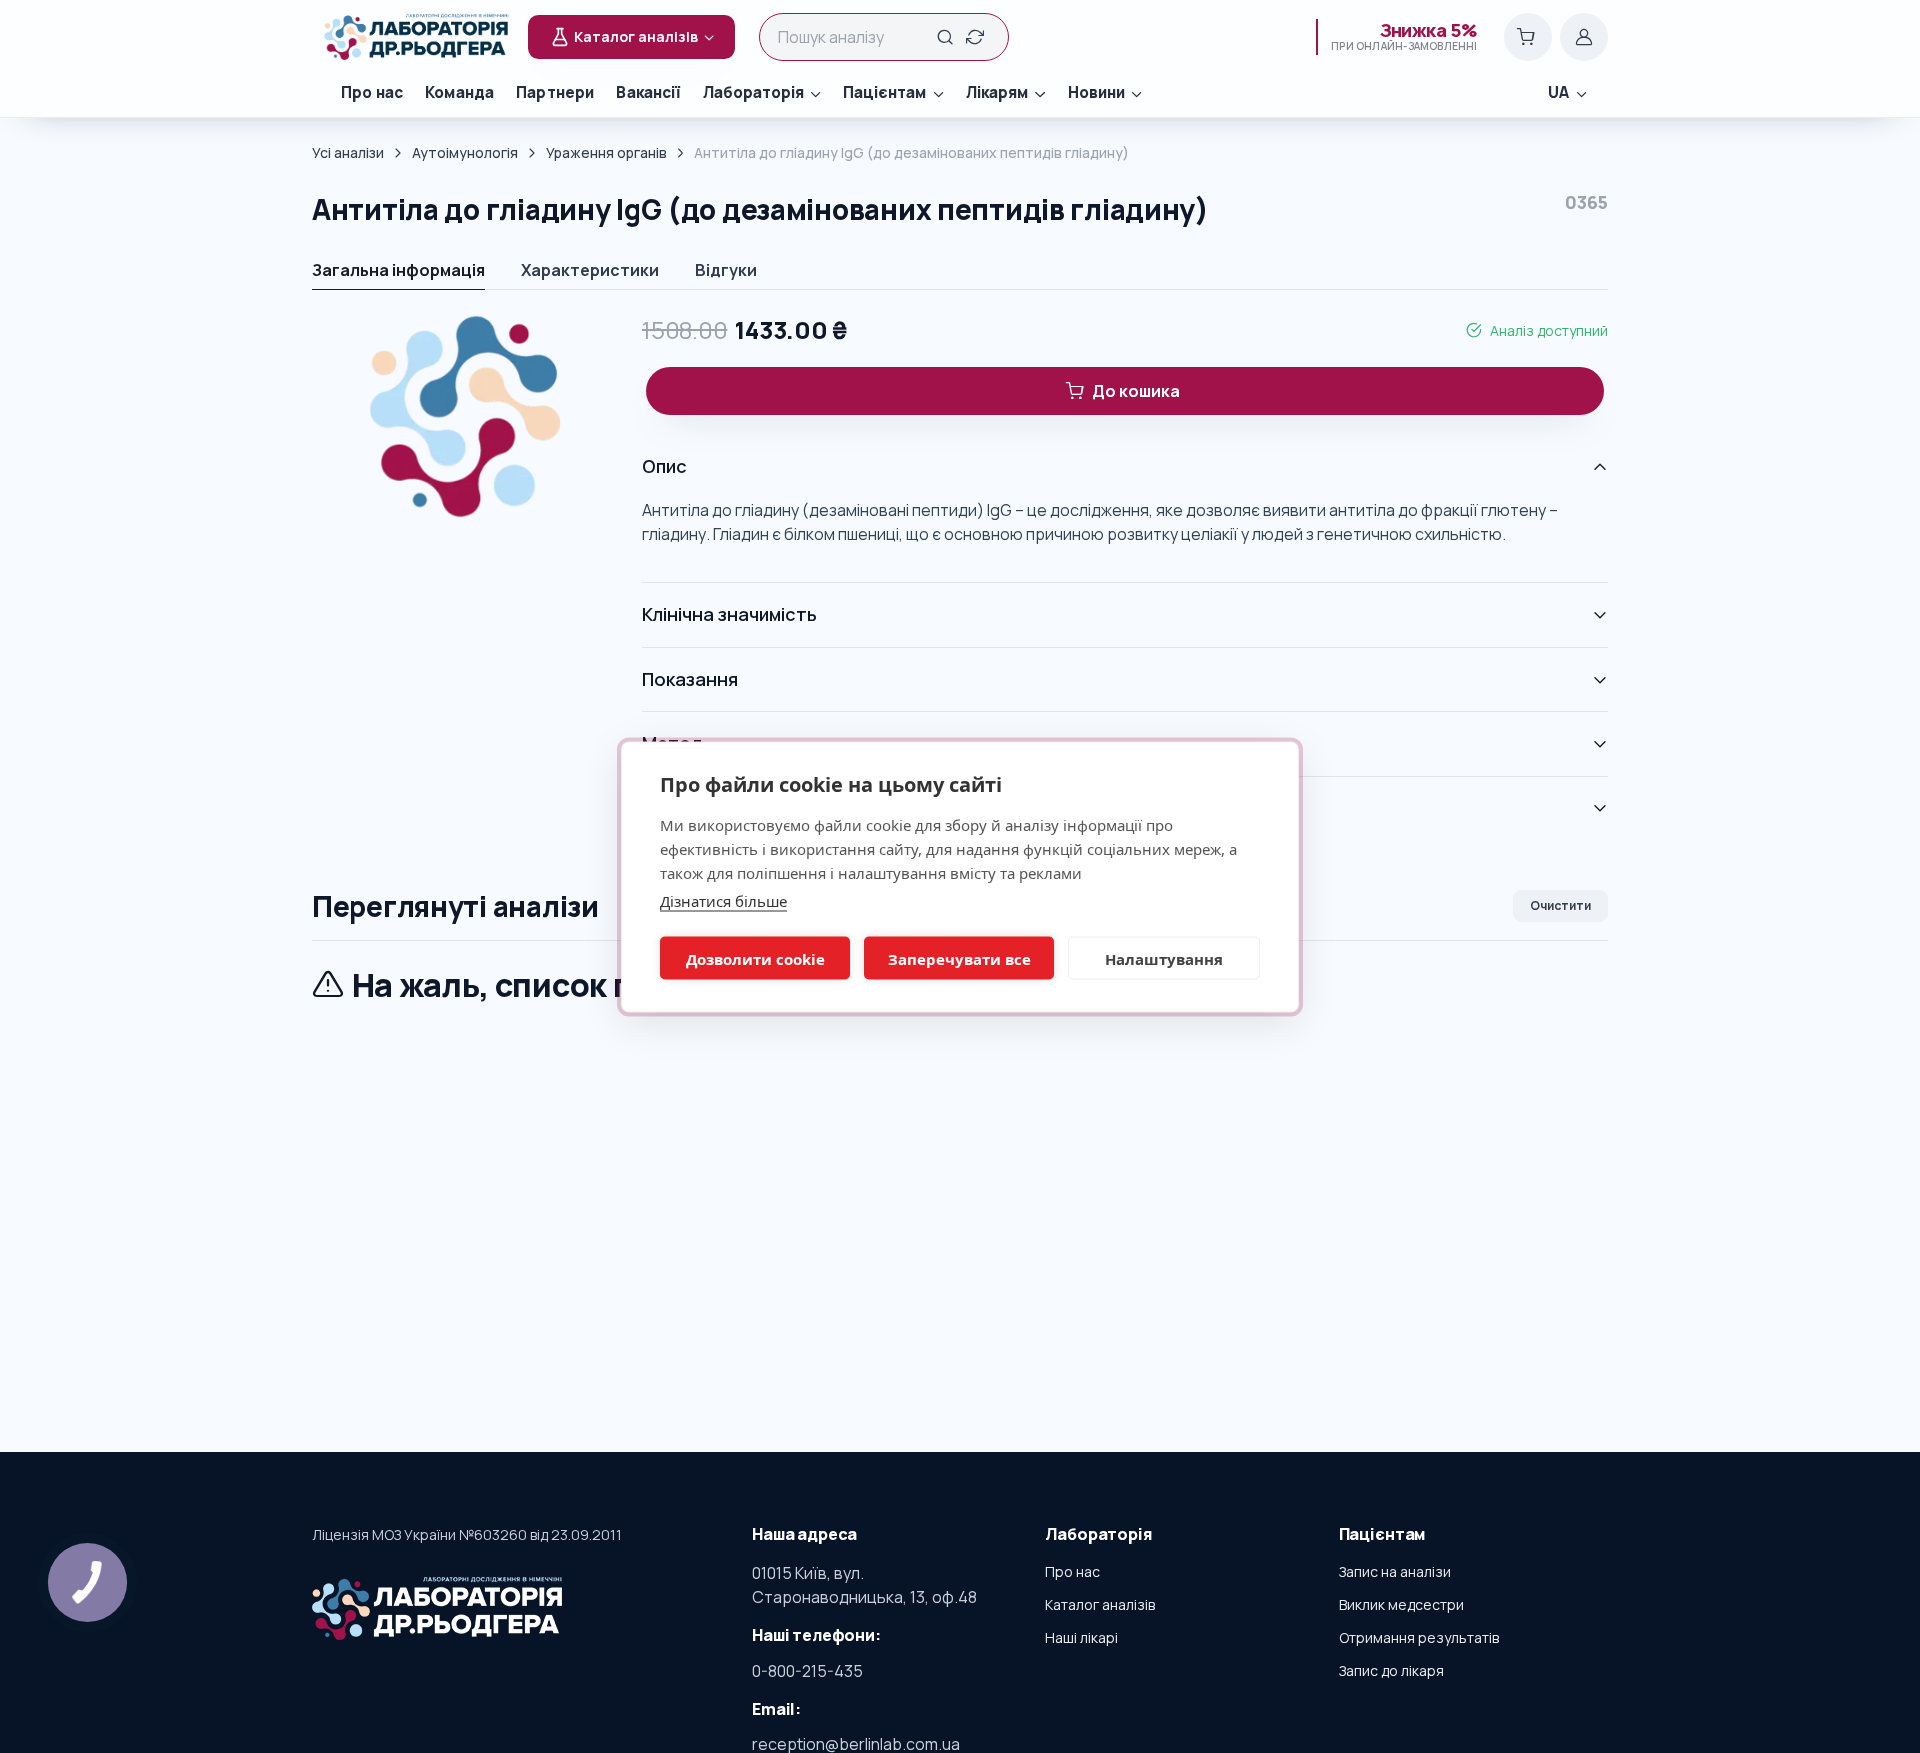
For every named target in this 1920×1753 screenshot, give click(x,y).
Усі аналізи (348, 152)
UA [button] (1558, 92)
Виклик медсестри (1401, 1604)
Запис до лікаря (1391, 1670)
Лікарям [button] (997, 92)
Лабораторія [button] (753, 92)
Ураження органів (606, 152)
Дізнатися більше (723, 900)
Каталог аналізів (1100, 1604)
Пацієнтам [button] (884, 92)
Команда (459, 92)
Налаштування (1164, 958)
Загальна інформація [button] (398, 270)
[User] (1584, 37)
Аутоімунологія (465, 152)
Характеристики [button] (590, 270)
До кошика (1136, 391)
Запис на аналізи (1395, 1571)
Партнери (555, 92)
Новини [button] (1096, 92)
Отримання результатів (1419, 1637)
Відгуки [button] (726, 270)
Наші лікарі (1081, 1637)
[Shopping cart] (1528, 37)
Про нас (372, 92)
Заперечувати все (959, 958)
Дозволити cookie (755, 958)
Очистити (1560, 905)
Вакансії (648, 92)
